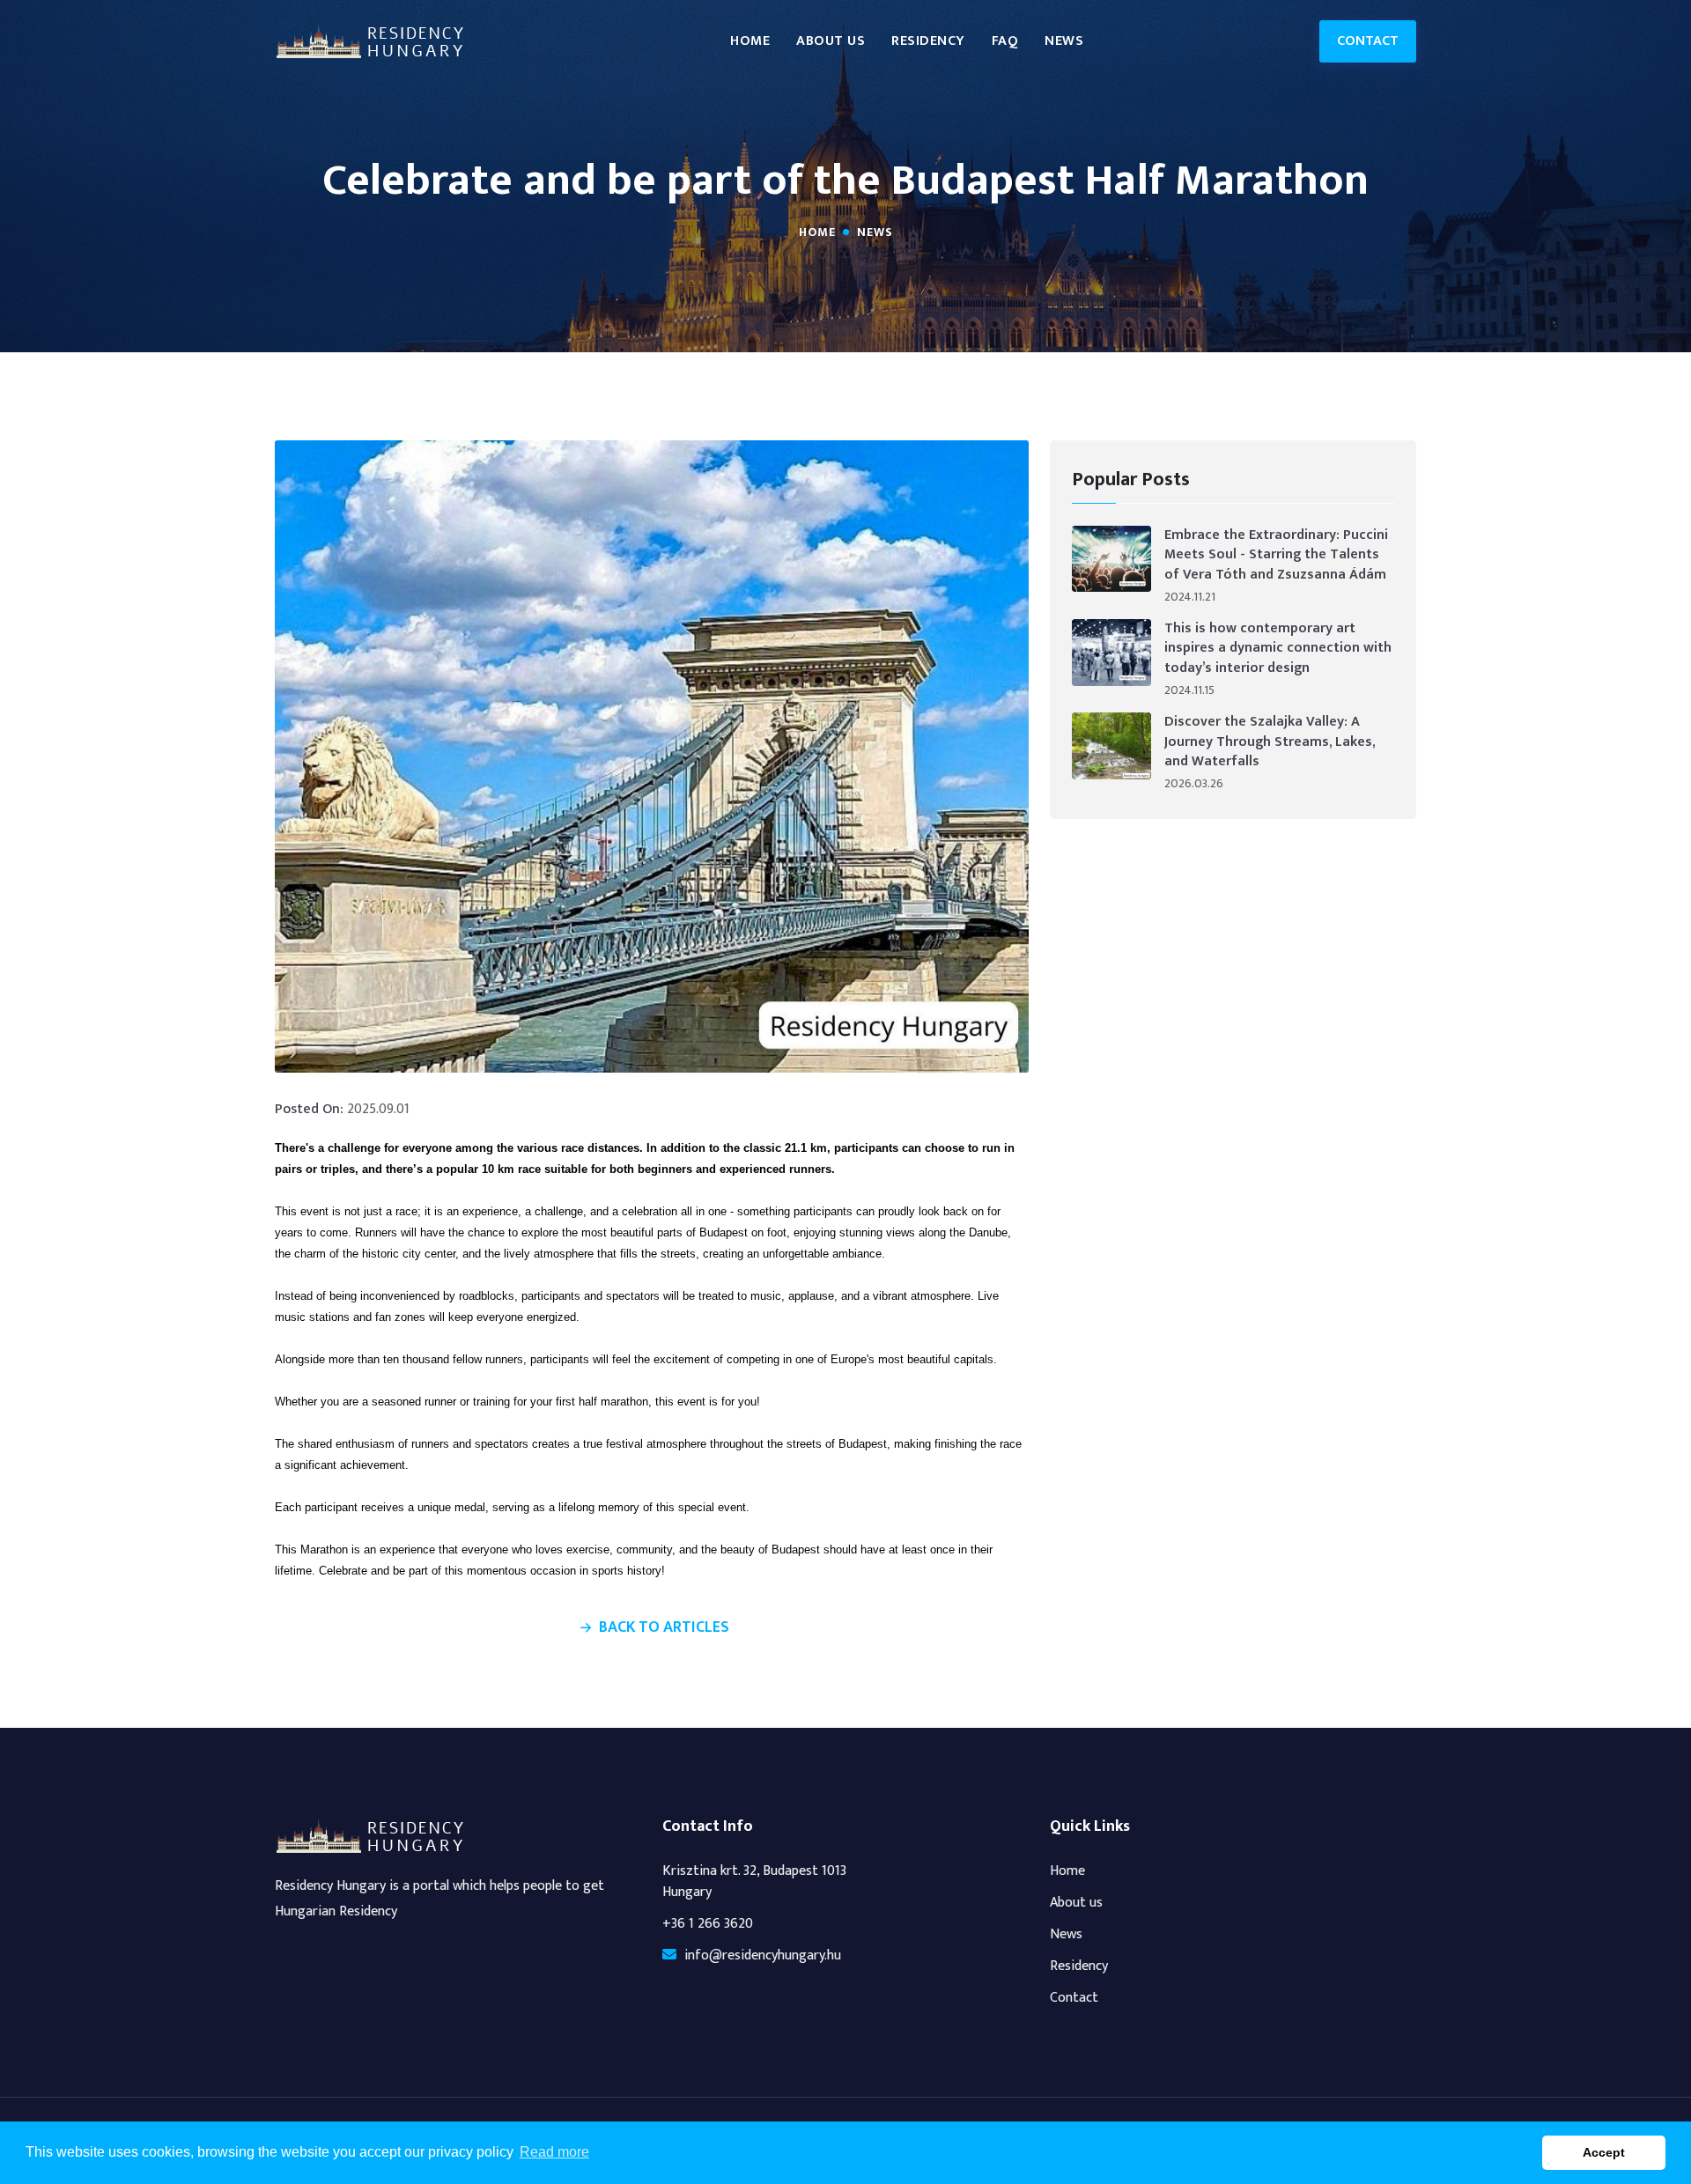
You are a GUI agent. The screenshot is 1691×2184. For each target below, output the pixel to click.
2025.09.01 (378, 1110)
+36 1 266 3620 (708, 1924)
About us (1076, 1903)
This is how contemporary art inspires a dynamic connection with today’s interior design (1278, 649)
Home (750, 41)
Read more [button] (554, 2152)
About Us (831, 41)
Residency (928, 41)
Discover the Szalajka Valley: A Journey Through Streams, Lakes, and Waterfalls (1270, 742)
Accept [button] (1604, 2152)
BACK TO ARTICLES (664, 1628)
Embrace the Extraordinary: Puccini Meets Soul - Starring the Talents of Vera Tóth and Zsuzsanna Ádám (1276, 555)
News (1064, 41)
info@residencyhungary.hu (763, 1956)
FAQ (1005, 41)
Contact (1368, 41)
